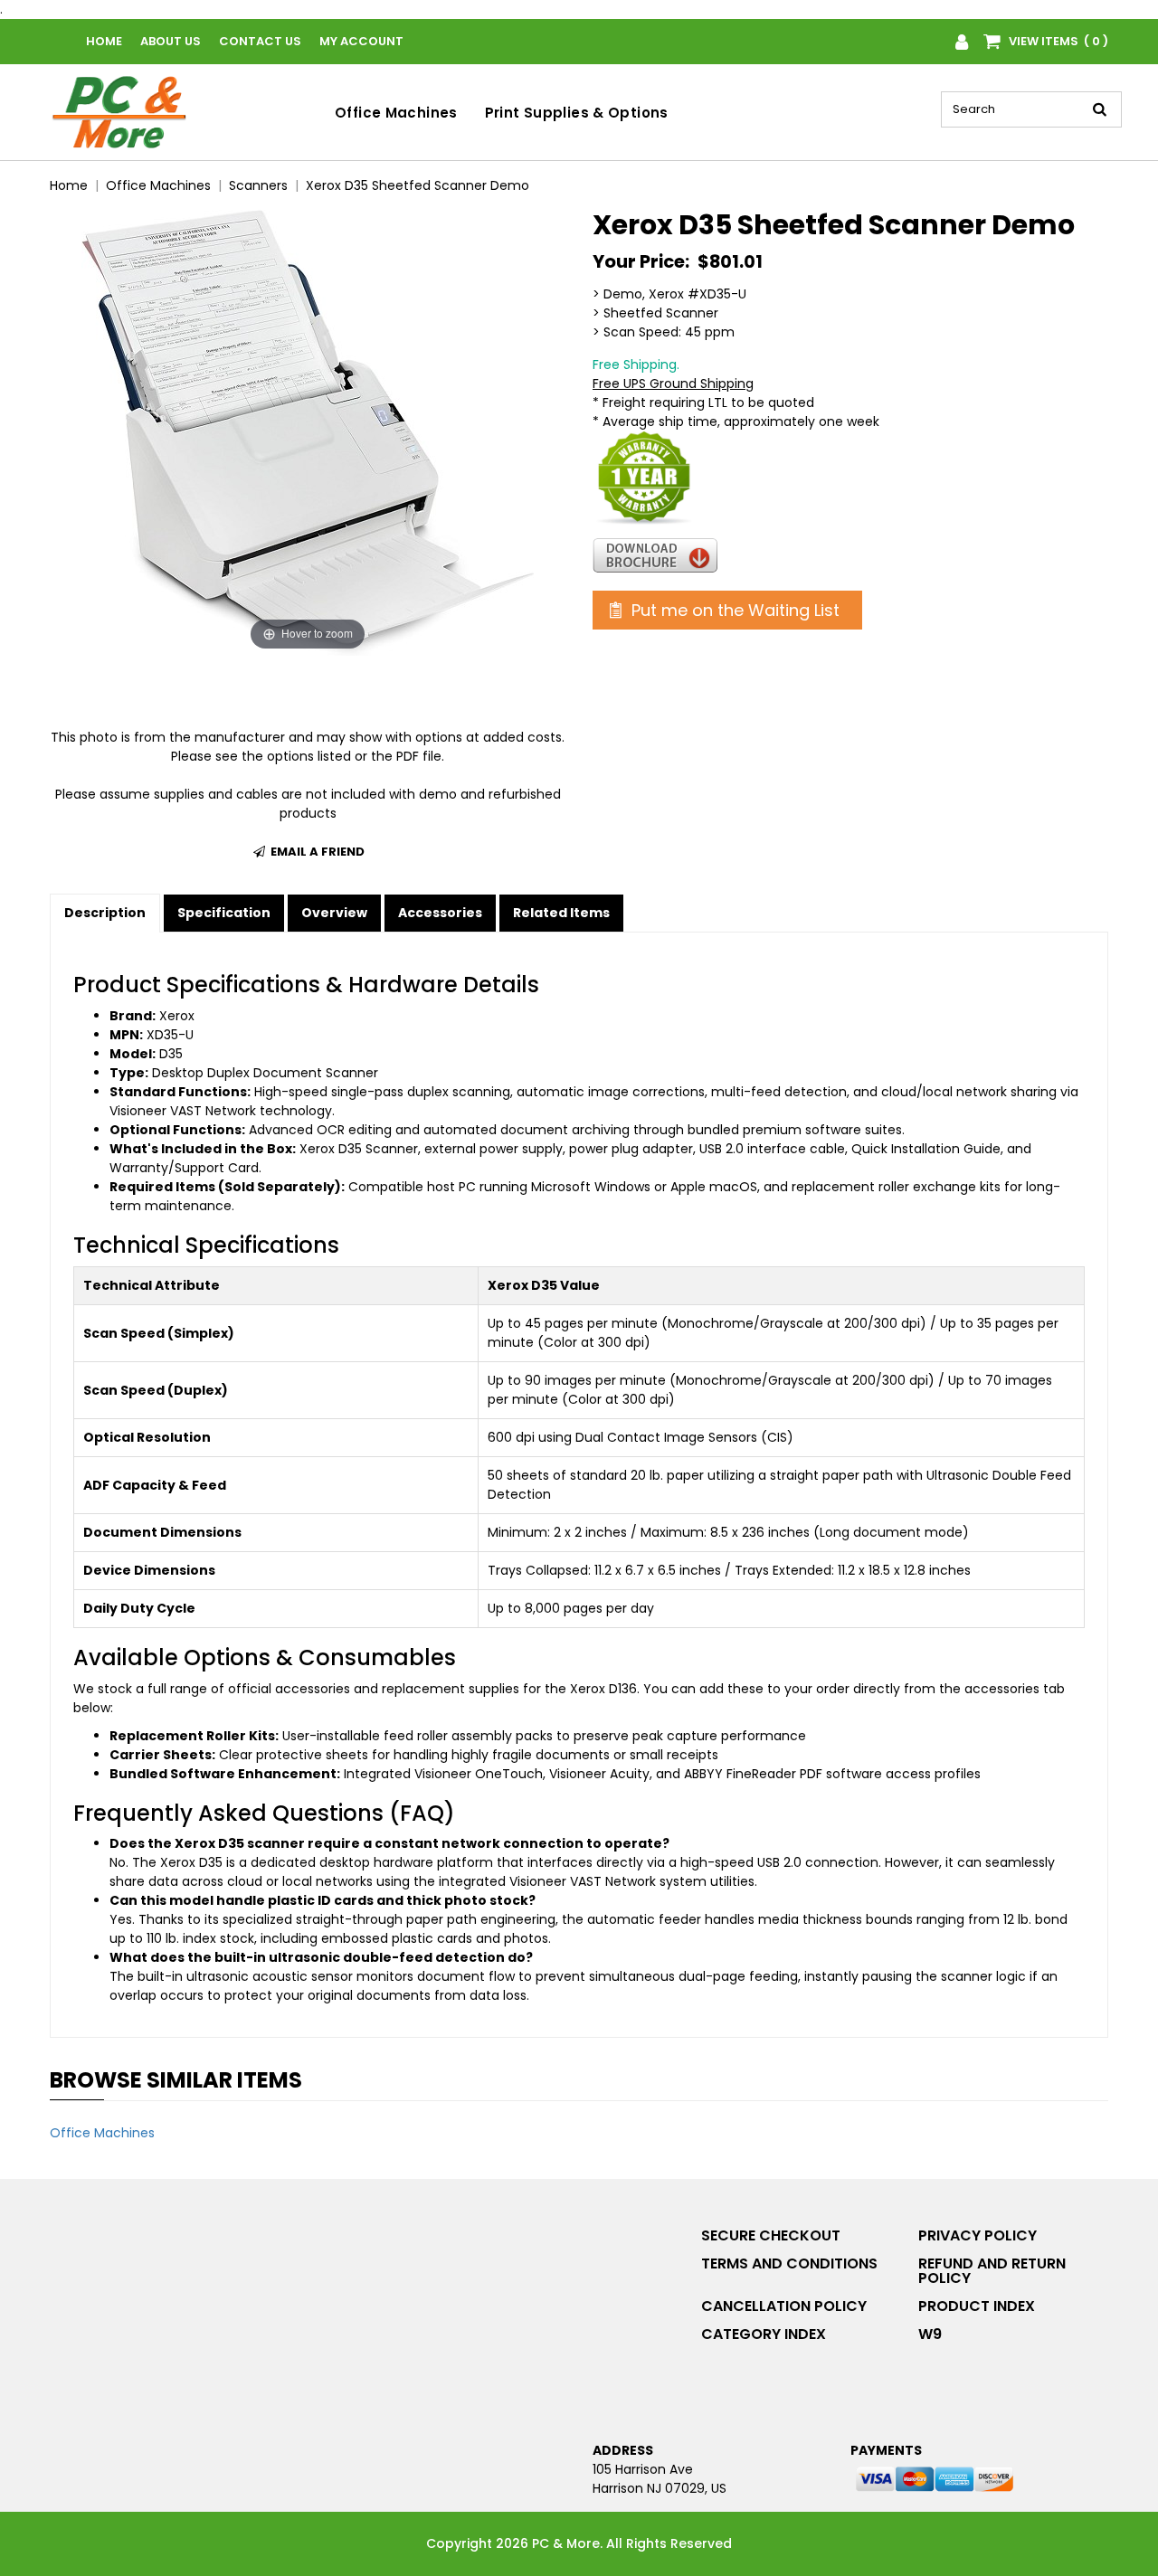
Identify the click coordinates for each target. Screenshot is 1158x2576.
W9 (930, 2334)
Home (104, 41)
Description (105, 913)
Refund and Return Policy (992, 2271)
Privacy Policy (978, 2235)
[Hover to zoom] (308, 431)
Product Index (977, 2306)
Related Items (561, 913)
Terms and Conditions (789, 2263)
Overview (334, 913)
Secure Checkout (771, 2235)
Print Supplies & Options (577, 113)
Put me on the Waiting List (733, 610)
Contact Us (260, 41)
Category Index (764, 2334)
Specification (224, 913)
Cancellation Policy (784, 2306)
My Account (361, 41)
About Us (171, 41)
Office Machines (396, 113)
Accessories (440, 913)
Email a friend (316, 852)
